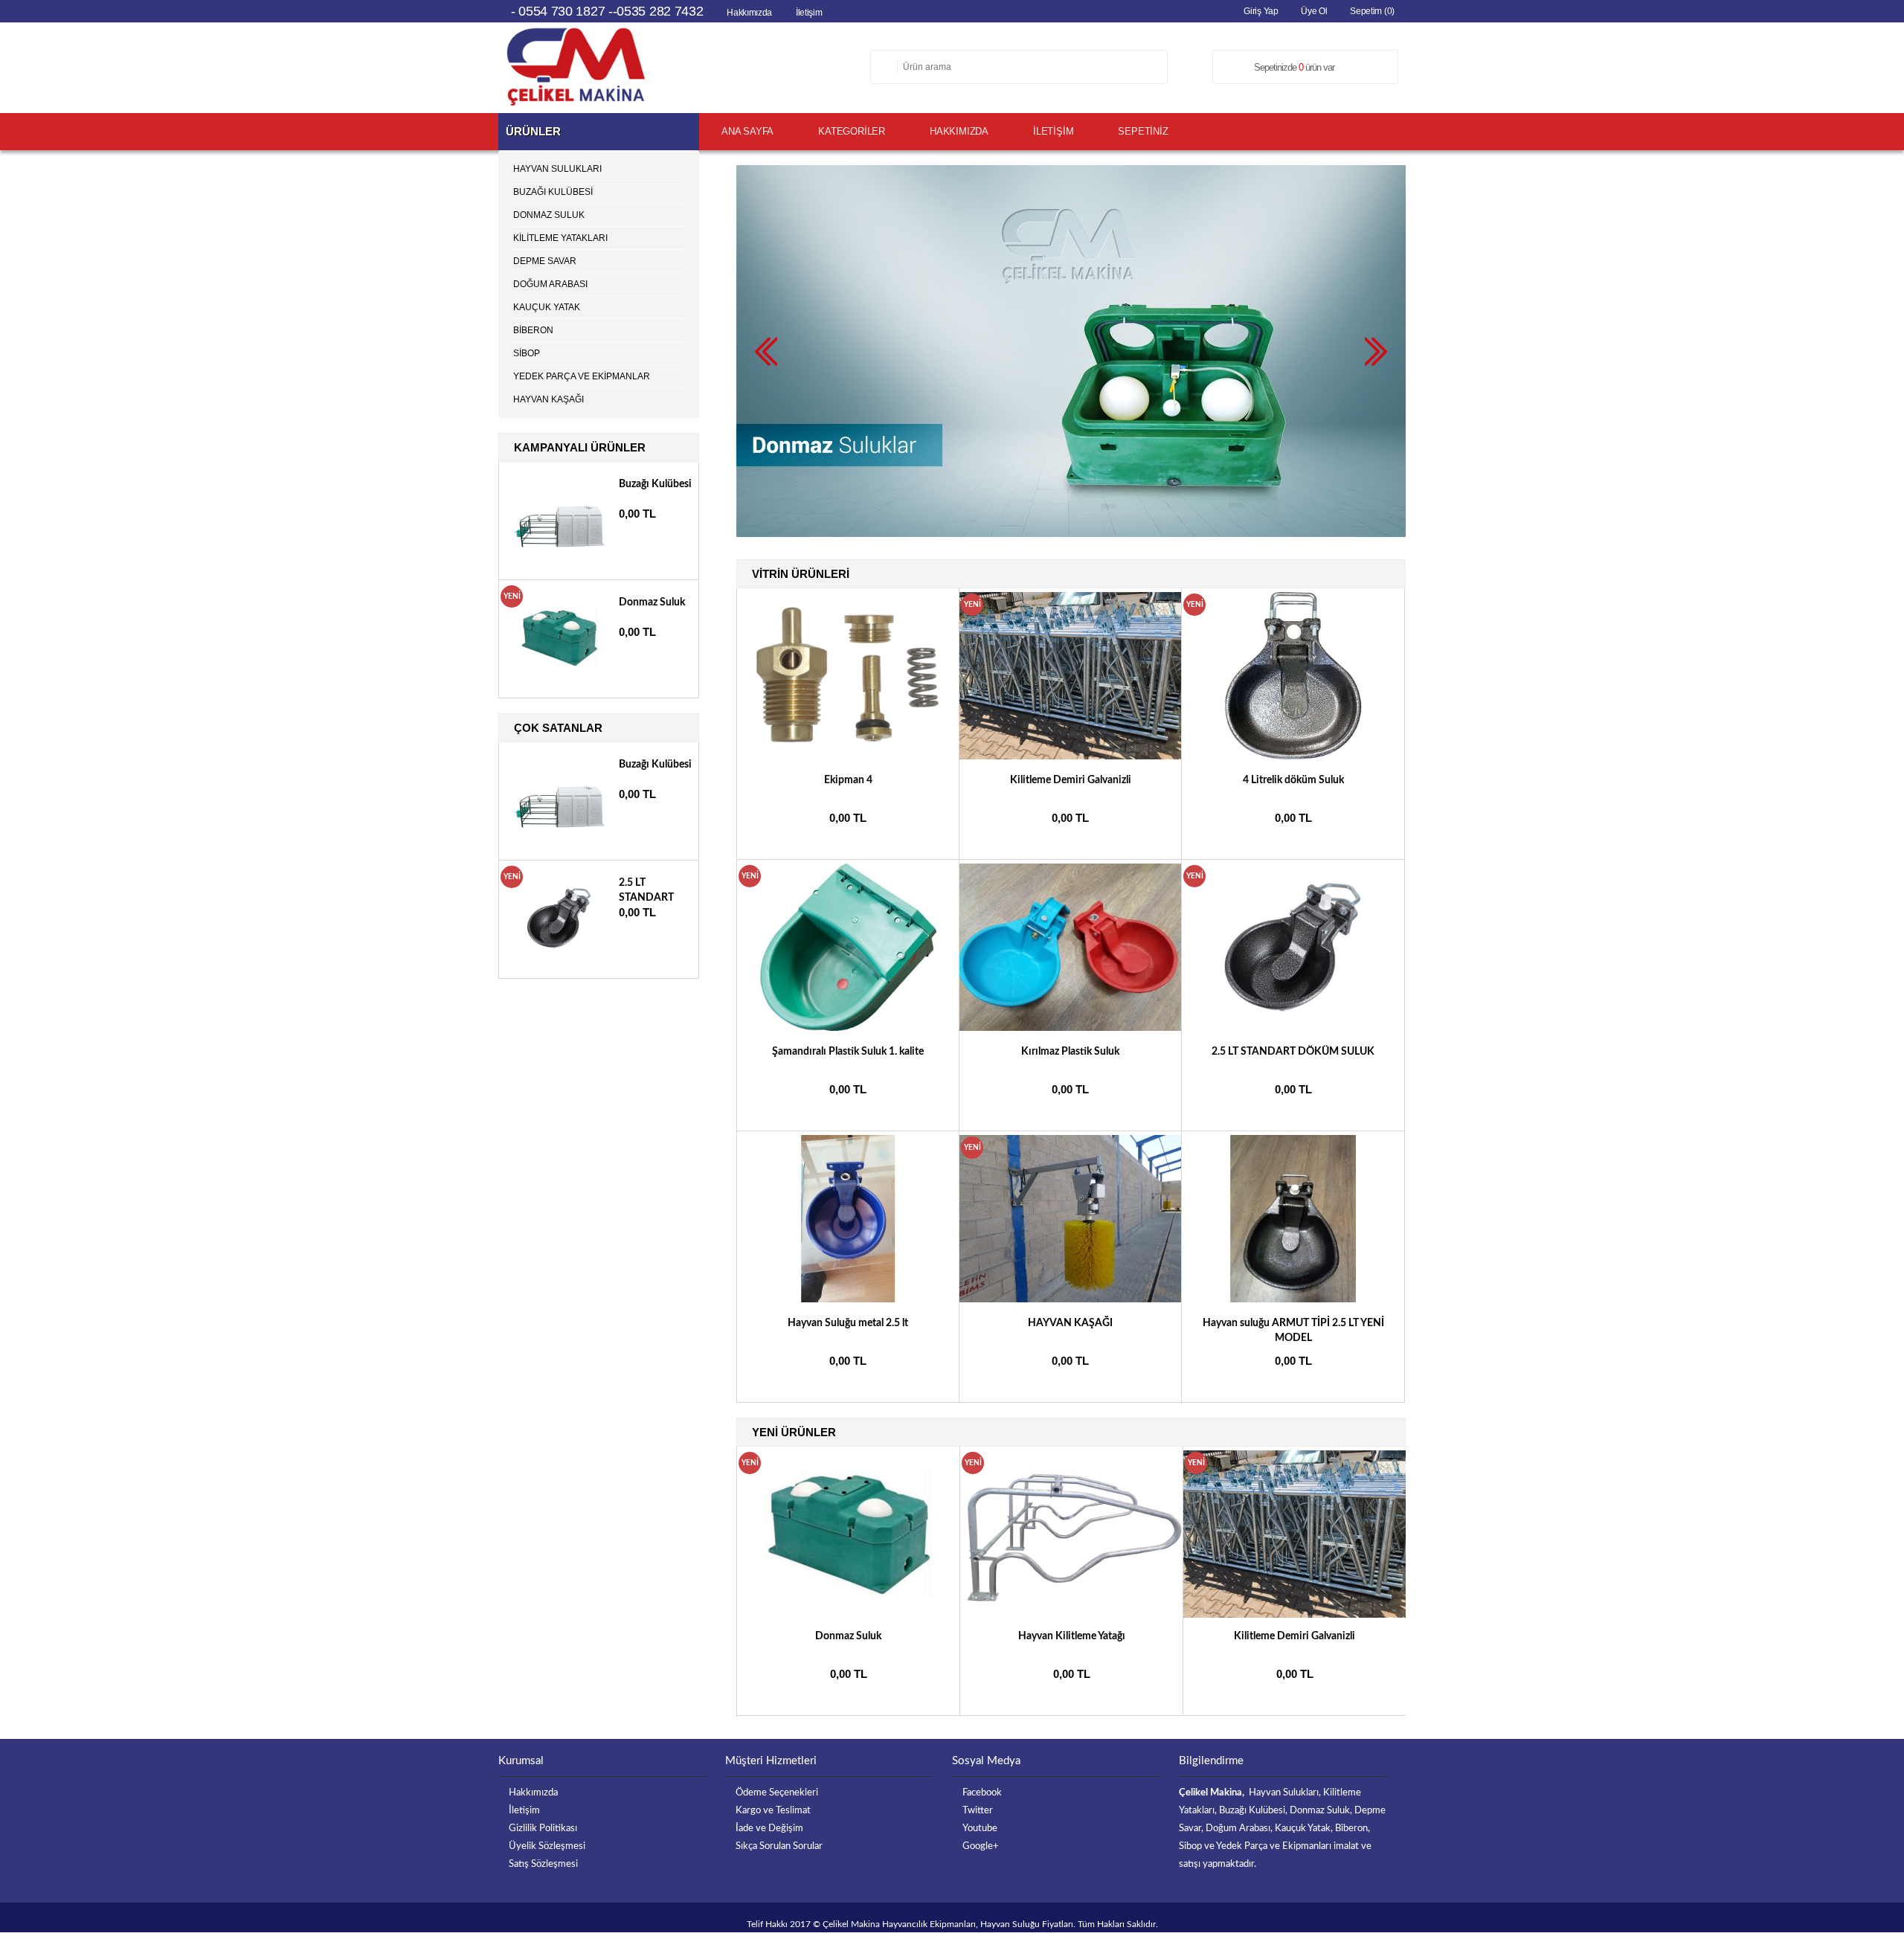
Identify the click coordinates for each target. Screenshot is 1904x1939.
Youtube (980, 1829)
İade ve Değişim (769, 1829)
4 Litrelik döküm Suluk (1293, 780)
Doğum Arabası (550, 284)
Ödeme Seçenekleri (777, 1793)
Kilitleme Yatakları (560, 238)
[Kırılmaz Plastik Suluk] (1071, 1028)
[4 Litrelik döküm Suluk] (1293, 756)
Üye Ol (1314, 11)
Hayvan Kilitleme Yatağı (1072, 1636)
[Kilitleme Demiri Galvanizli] (1071, 756)
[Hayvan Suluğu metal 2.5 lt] (849, 1299)
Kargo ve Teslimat (773, 1811)
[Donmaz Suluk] (848, 1534)
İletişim (809, 13)
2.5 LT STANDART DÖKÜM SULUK (1293, 1052)
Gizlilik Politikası (543, 1829)
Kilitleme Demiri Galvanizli (1071, 780)
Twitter (978, 1811)
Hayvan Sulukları (557, 169)
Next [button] (1395, 1432)
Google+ (981, 1846)
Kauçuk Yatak (547, 307)
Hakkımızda (749, 13)
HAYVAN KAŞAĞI (1070, 1323)
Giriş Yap (1261, 11)
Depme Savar (545, 261)
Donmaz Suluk (848, 1636)
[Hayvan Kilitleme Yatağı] (1071, 1534)
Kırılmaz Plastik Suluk (1070, 1052)
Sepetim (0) (1372, 11)
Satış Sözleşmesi (543, 1864)
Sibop (527, 353)
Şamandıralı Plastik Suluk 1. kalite (848, 1052)
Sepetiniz (1143, 131)
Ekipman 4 (848, 780)
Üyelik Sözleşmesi (547, 1846)
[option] (849, 1581)
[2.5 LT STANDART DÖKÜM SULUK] (1293, 1028)
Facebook (982, 1793)
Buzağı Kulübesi (553, 192)
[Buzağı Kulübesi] (559, 556)
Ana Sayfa (747, 131)
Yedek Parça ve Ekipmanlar (582, 376)
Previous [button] (1380, 1432)
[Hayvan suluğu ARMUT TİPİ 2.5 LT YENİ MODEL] (1293, 1299)
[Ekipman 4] (849, 756)
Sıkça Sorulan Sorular (779, 1846)
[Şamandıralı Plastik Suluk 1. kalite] (849, 1028)
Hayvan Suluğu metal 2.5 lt (848, 1323)
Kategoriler (852, 131)
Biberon (533, 330)
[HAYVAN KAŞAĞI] (1071, 1299)
